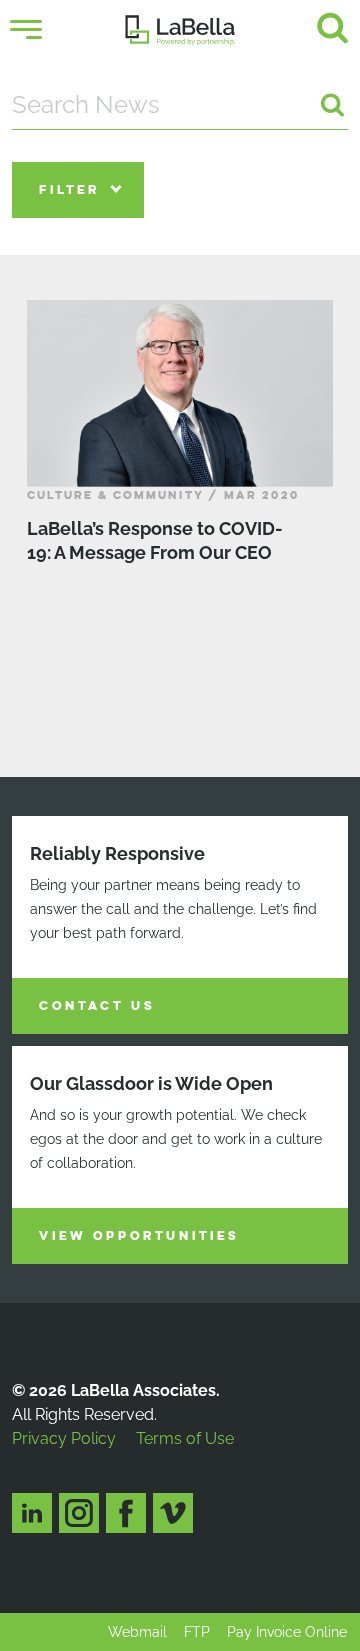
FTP (197, 1632)
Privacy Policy (64, 1438)
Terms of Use (185, 1438)
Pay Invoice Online (287, 1632)
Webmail (137, 1632)
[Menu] (26, 30)
